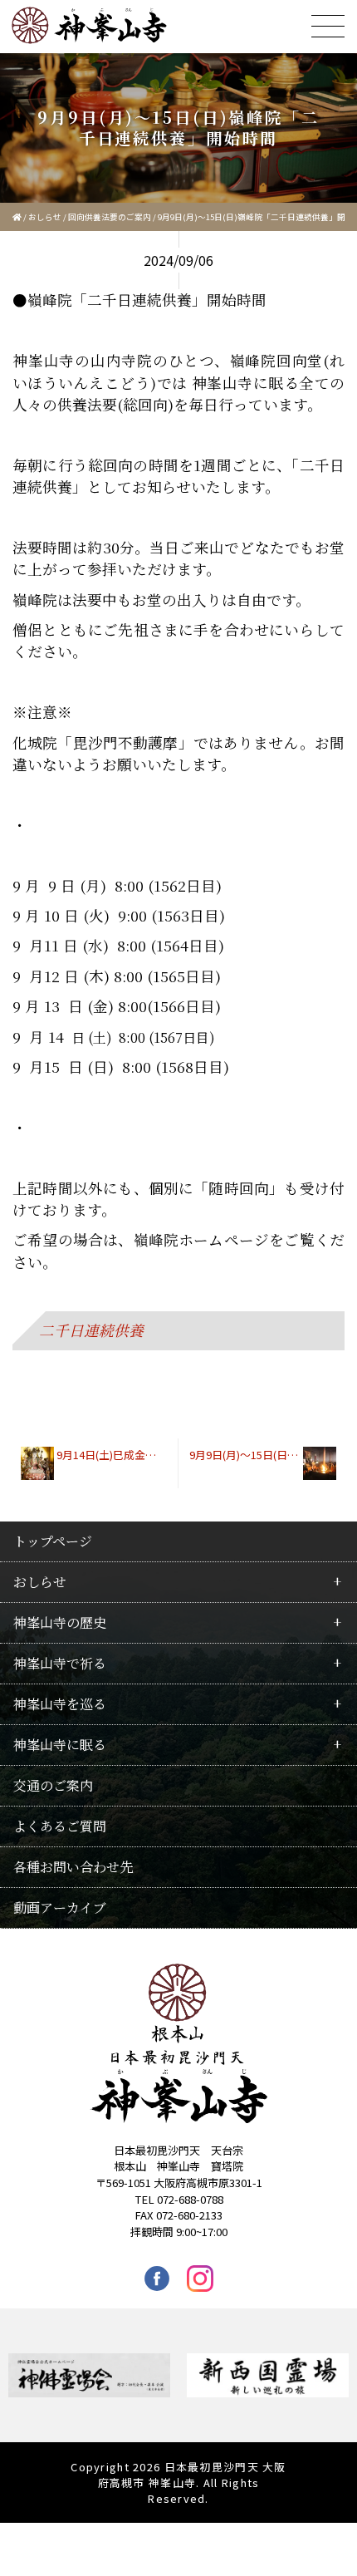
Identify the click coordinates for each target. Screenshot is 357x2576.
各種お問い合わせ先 (73, 1867)
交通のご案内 (53, 1785)
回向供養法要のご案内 (110, 217)
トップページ (53, 1541)
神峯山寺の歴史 (60, 1622)
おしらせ (45, 217)
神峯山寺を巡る (60, 1704)
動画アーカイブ (60, 1907)
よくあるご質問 (60, 1826)
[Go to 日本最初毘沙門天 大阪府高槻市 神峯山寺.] (17, 217)
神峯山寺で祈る (60, 1663)
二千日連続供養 (91, 1330)
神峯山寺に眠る (60, 1745)
